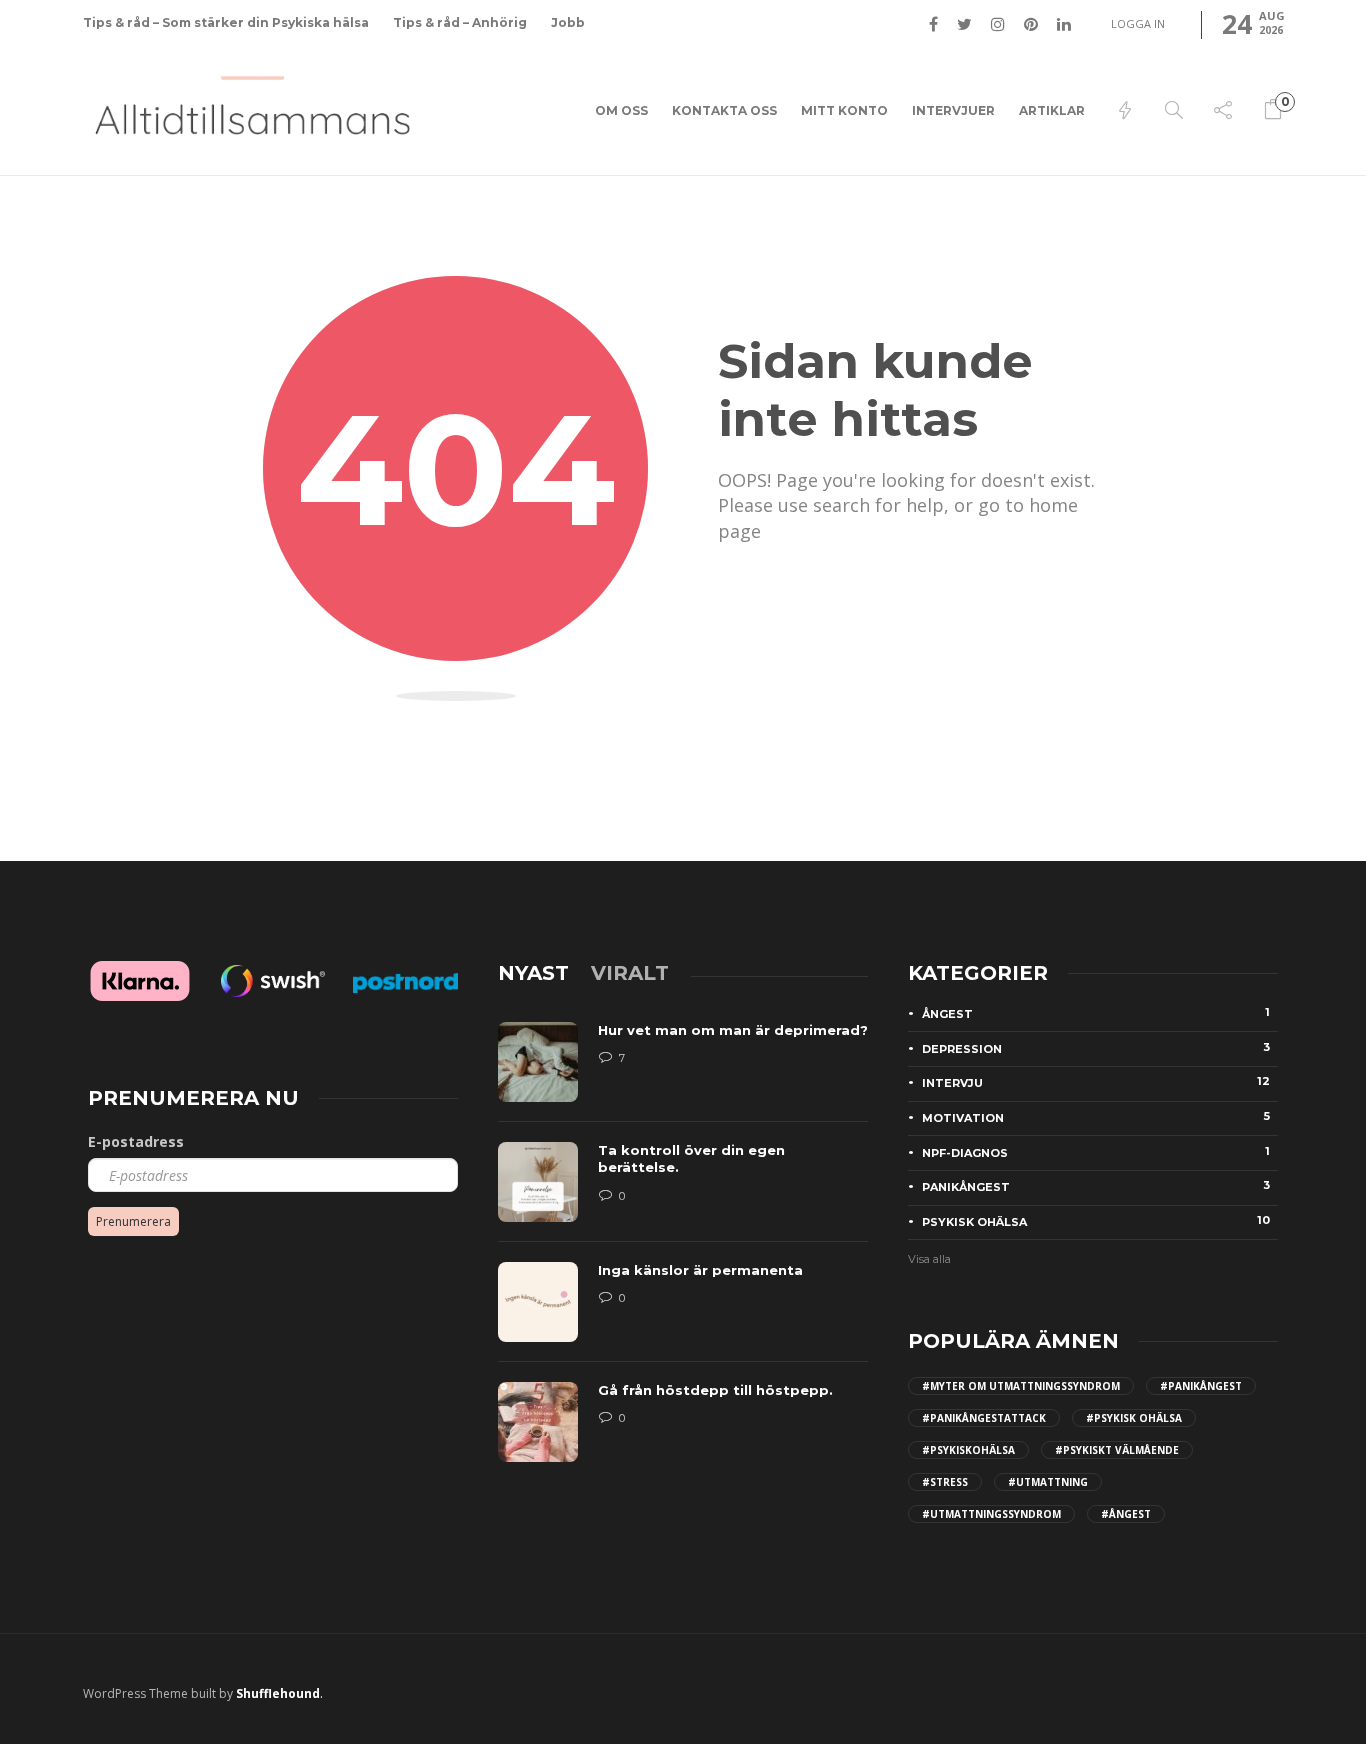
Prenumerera (133, 1221)
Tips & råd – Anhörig (460, 22)
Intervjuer (953, 110)
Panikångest (1096, 1186)
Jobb (568, 22)
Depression (1096, 1048)
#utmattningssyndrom (991, 1514)
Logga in (1138, 23)
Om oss (621, 110)
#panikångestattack (984, 1418)
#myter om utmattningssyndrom (1021, 1386)
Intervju (1096, 1082)
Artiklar (1052, 110)
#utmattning (1048, 1482)
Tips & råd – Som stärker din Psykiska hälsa (226, 22)
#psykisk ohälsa (1134, 1418)
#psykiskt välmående (1117, 1450)
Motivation (1096, 1117)
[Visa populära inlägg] (1125, 111)
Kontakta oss (724, 110)
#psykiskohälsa (968, 1450)
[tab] (533, 973)
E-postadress (136, 1141)
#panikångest (1201, 1386)
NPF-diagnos (1096, 1152)
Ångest (1096, 1013)
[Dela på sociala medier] (1223, 111)
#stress (945, 1482)
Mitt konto (844, 110)
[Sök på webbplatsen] (1174, 111)
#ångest (1126, 1514)
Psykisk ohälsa (1096, 1221)
